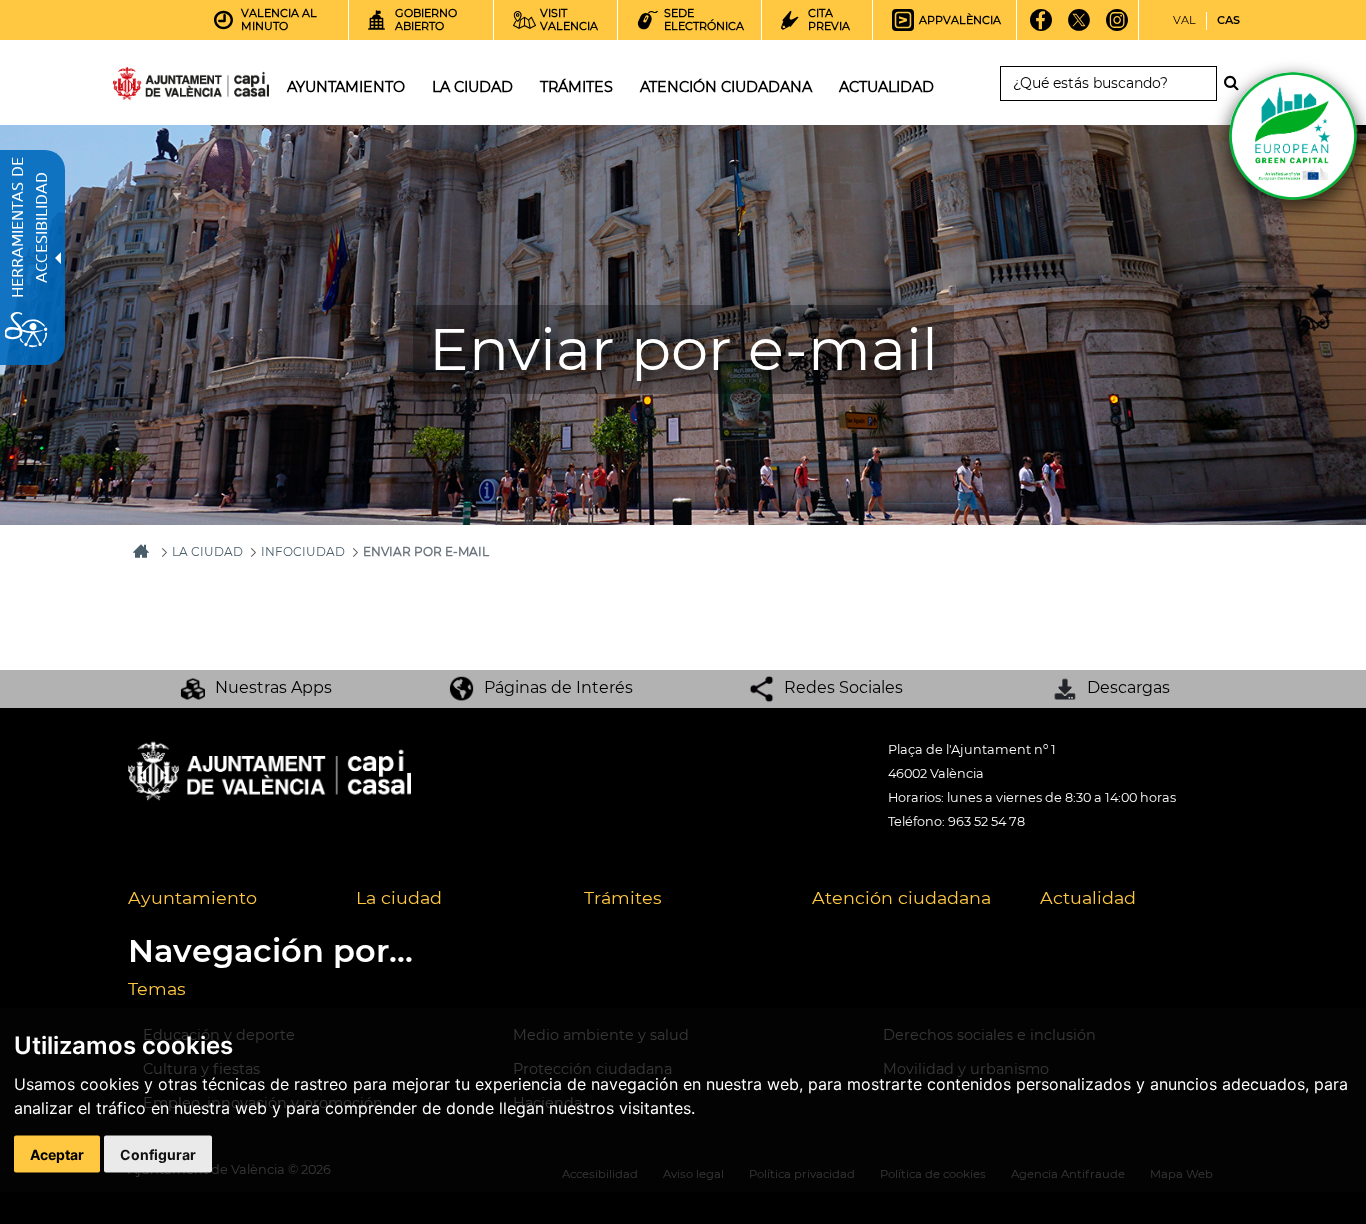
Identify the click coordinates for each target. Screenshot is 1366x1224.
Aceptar (57, 1154)
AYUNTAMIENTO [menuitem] (346, 87)
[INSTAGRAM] (1117, 27)
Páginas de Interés (558, 687)
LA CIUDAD (207, 551)
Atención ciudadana (901, 897)
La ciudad (399, 897)
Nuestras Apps (273, 687)
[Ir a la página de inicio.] (155, 87)
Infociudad (303, 551)
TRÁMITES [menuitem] (576, 87)
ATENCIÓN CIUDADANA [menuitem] (726, 87)
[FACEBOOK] (1041, 27)
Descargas (1128, 687)
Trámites (623, 897)
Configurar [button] (158, 1154)
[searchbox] (1108, 83)
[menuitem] (227, 899)
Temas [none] (157, 988)
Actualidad (1088, 897)
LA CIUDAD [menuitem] (472, 87)
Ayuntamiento (192, 897)
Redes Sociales (843, 687)
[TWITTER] (1079, 27)
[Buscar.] (1237, 83)
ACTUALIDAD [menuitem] (886, 87)
